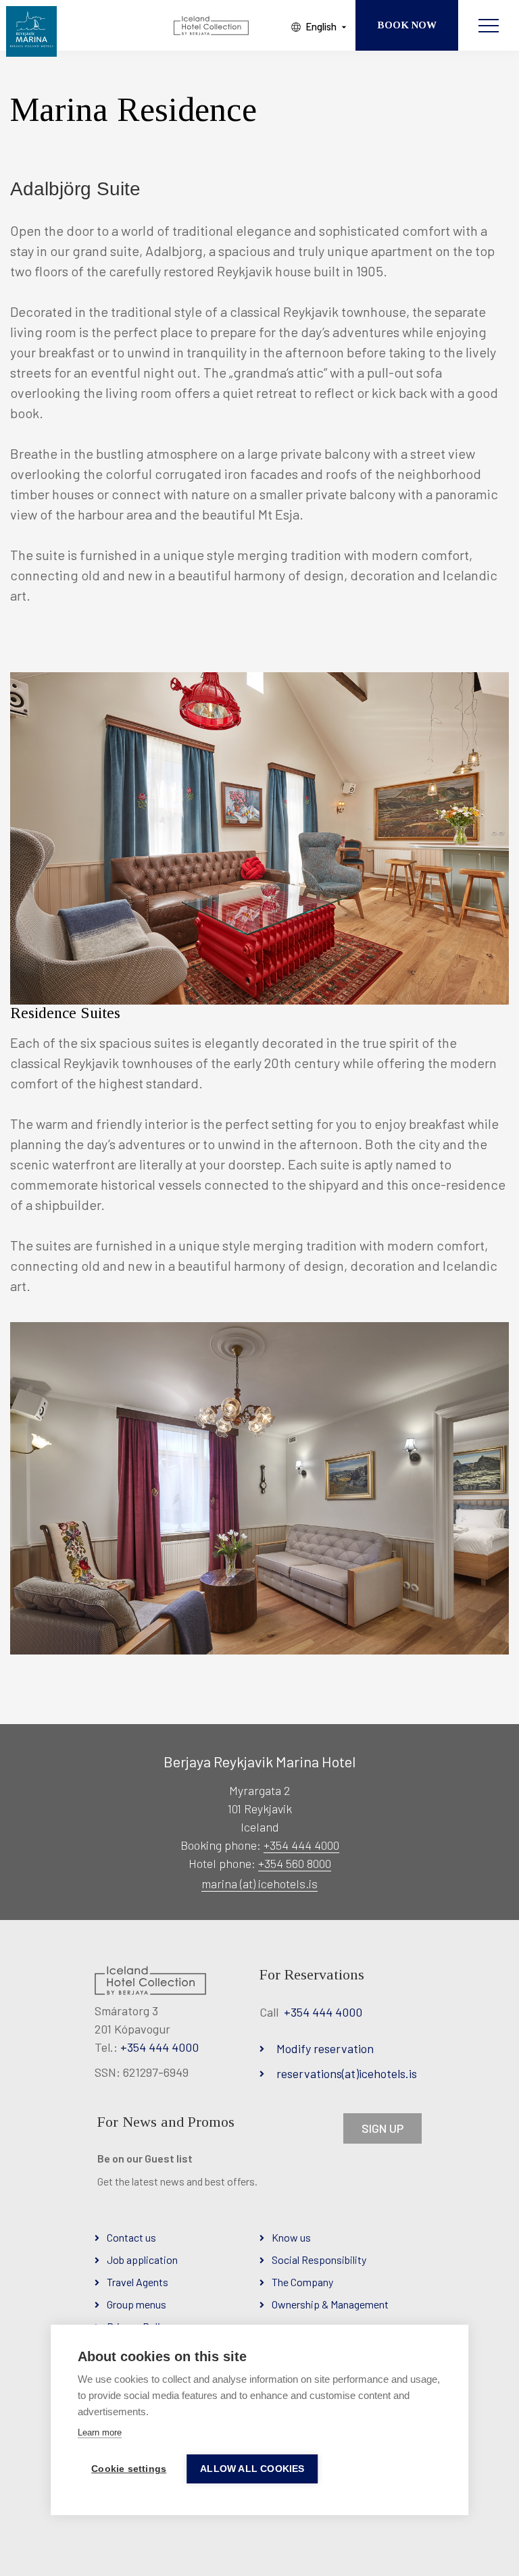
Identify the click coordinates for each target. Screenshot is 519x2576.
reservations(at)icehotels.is (347, 2073)
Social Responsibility (319, 2259)
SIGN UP (382, 2128)
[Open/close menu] (489, 25)
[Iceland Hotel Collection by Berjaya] (212, 26)
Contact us (131, 2237)
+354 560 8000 (295, 1863)
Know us (291, 2237)
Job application (142, 2259)
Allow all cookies (252, 2469)
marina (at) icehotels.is (259, 1884)
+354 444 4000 (301, 1845)
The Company (302, 2282)
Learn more (100, 2432)
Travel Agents (138, 2282)
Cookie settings (129, 2469)
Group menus (137, 2304)
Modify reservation (325, 2048)
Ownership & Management (330, 2304)
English (321, 26)
